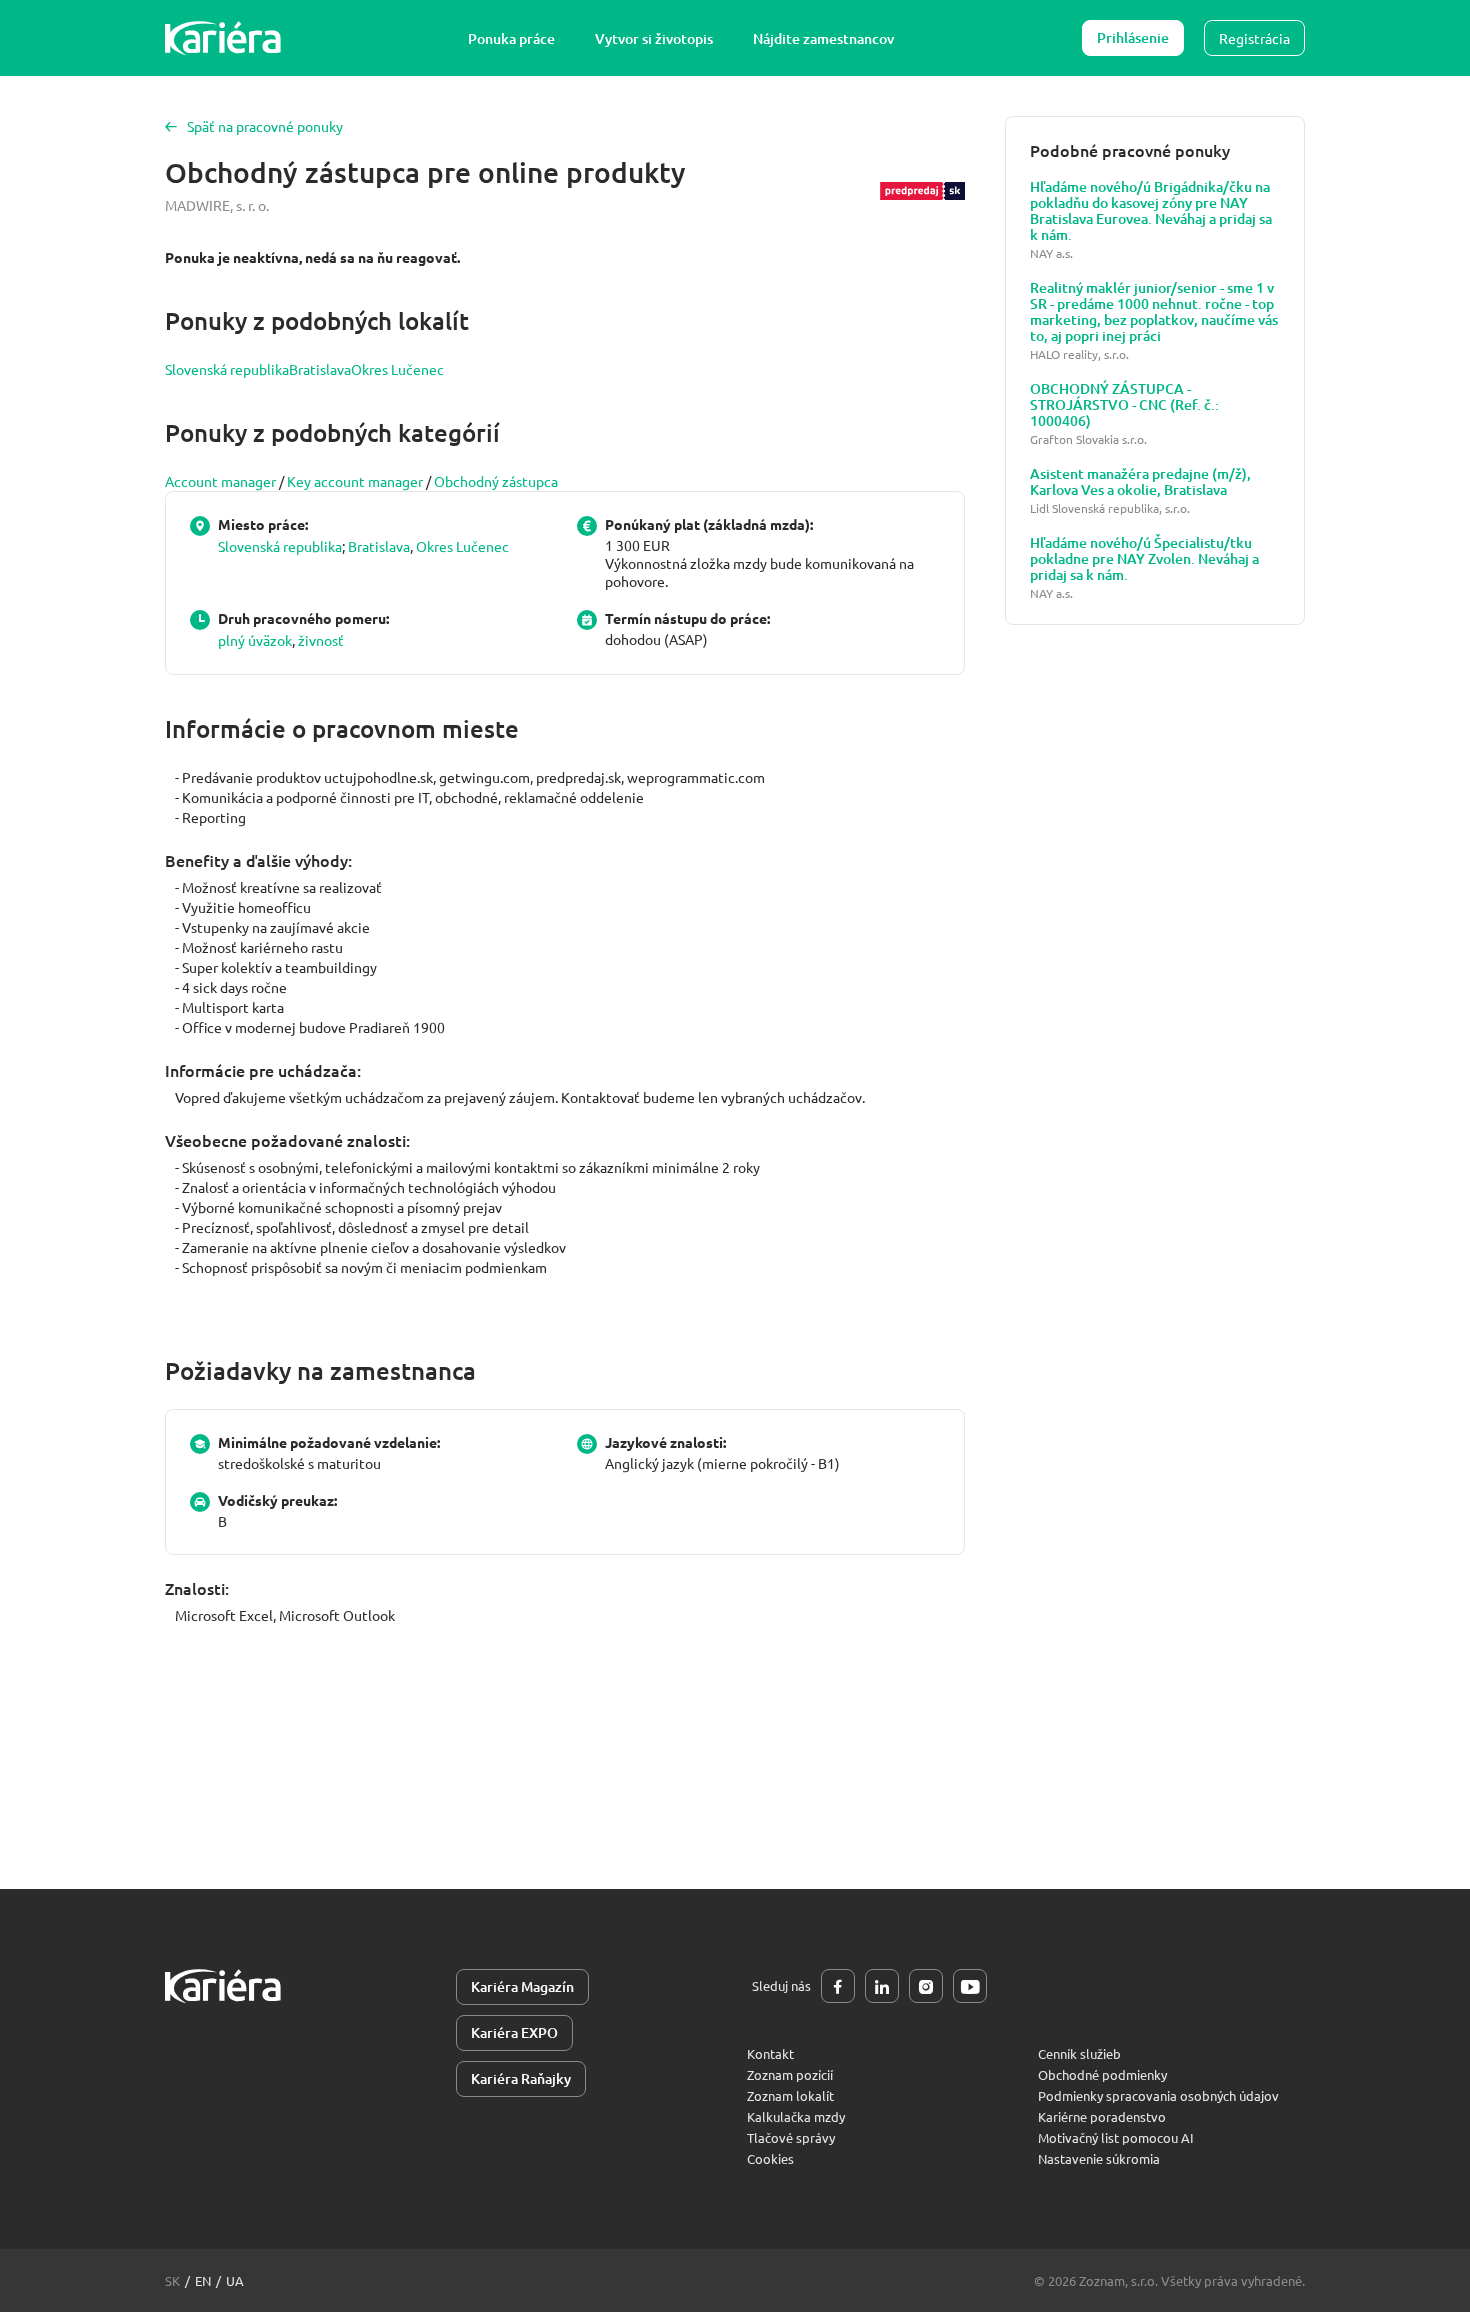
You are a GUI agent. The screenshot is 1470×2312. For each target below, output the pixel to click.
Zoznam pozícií (790, 2074)
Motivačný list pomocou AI (1116, 2137)
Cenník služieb (1079, 2053)
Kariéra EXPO (514, 2032)
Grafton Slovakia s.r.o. (1088, 439)
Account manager (220, 481)
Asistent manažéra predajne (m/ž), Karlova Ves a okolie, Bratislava (1140, 482)
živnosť (321, 640)
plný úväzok (255, 640)
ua (235, 2280)
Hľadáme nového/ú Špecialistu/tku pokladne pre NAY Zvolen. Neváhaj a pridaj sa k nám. (1144, 559)
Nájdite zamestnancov (823, 38)
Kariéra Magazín (522, 1986)
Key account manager (355, 481)
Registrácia (1254, 38)
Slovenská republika (227, 369)
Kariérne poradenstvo (1102, 2116)
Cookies (770, 2158)
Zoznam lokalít (790, 2095)
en (203, 2280)
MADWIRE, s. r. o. (217, 205)
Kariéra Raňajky (521, 2078)
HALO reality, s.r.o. (1079, 354)
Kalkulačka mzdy (796, 2116)
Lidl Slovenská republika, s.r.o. (1110, 508)
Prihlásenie (1133, 37)
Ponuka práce (511, 38)
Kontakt (770, 2053)
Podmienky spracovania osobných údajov (1158, 2095)
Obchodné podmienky (1102, 2074)
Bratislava (320, 369)
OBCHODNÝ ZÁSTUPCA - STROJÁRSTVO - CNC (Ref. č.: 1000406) (1124, 405)
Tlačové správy (791, 2137)
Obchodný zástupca (496, 481)
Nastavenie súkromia (1099, 2158)
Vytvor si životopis (654, 38)
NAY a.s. (1051, 253)
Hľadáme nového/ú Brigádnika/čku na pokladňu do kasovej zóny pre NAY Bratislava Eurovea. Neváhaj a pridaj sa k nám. (1151, 211)
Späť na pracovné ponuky (265, 126)
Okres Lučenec (397, 369)
